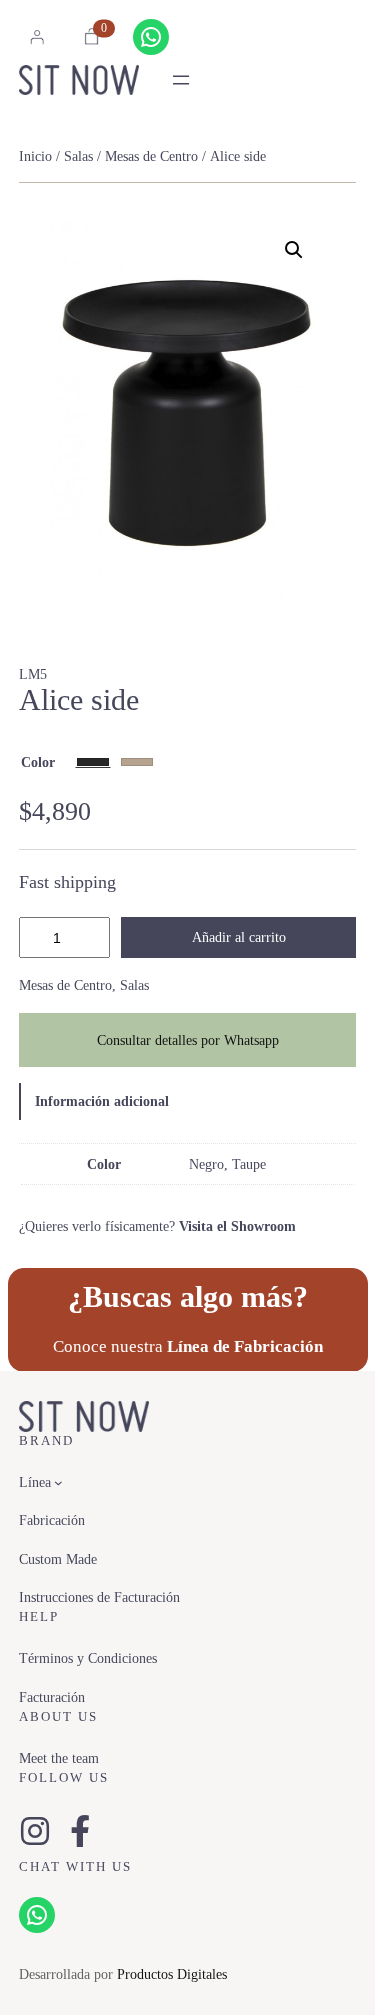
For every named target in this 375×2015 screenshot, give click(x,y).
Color (38, 762)
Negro (206, 1164)
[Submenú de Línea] (58, 1482)
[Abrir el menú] (181, 80)
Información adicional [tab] (102, 1101)
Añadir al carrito (239, 937)
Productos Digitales (172, 1974)
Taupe (249, 1164)
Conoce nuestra (188, 1346)
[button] (294, 250)
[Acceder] (37, 37)
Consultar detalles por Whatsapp (188, 1040)
